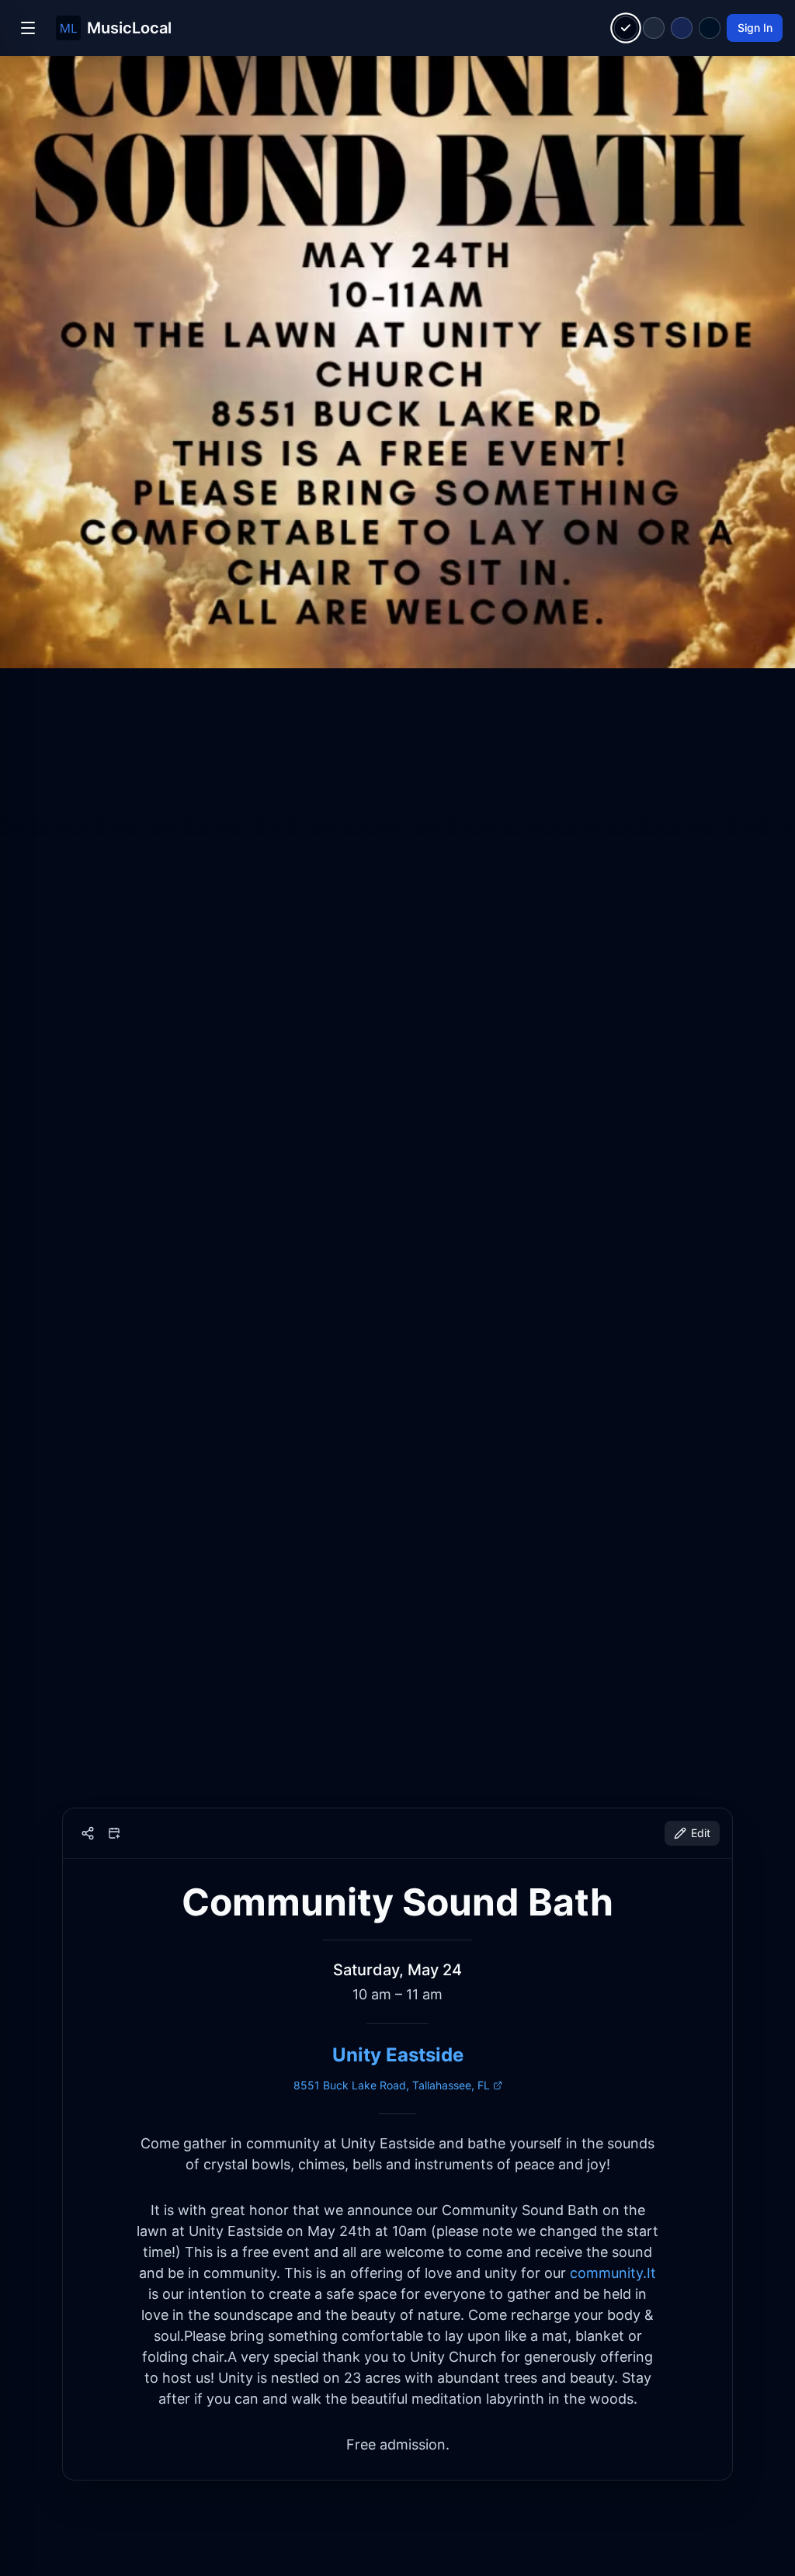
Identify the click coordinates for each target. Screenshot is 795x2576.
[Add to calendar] (114, 1833)
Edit (701, 1833)
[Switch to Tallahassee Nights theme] (682, 28)
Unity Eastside (398, 2055)
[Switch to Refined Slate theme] (654, 28)
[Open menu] (28, 28)
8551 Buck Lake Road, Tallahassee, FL (392, 2085)
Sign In (755, 28)
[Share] (88, 1833)
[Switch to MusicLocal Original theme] (626, 28)
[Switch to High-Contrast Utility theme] (710, 28)
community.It (613, 2273)
